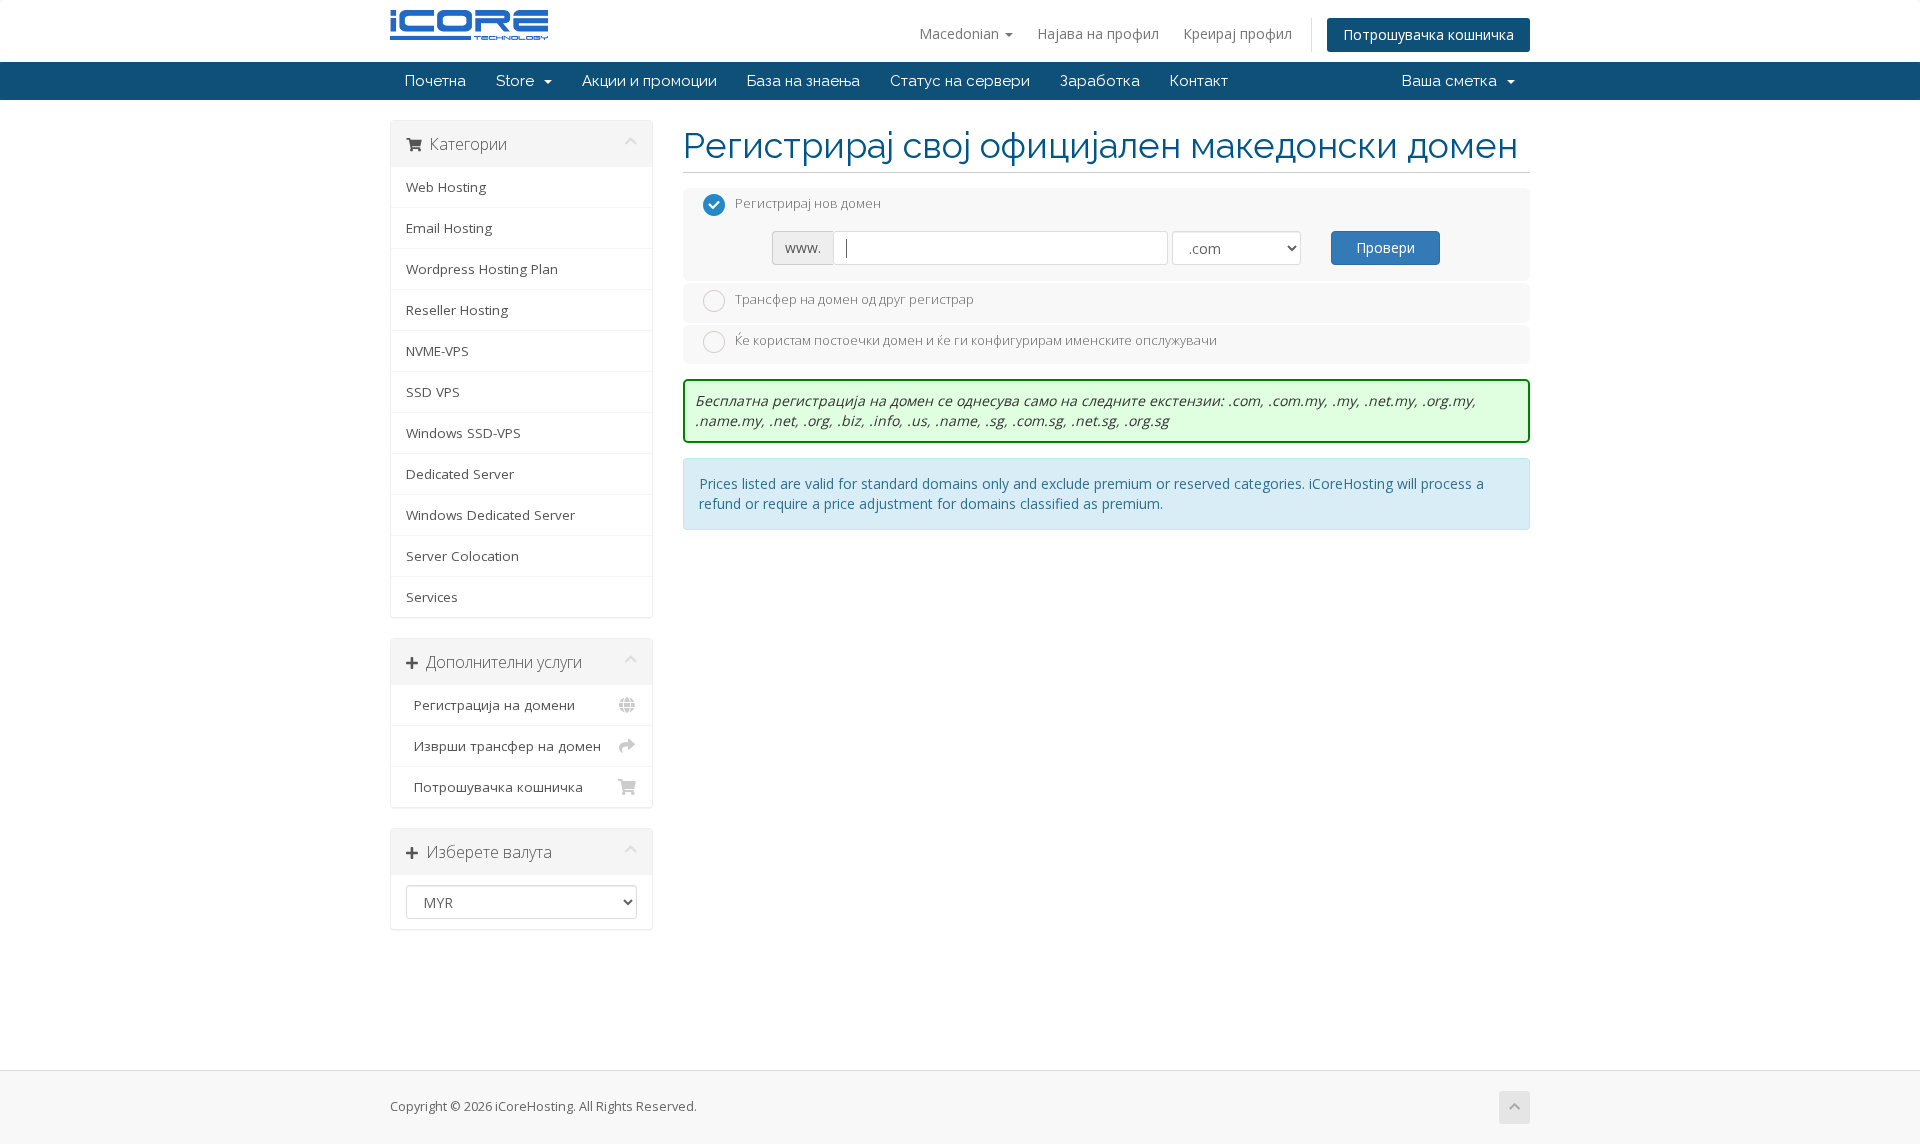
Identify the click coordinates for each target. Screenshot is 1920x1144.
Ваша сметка (1453, 81)
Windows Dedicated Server (490, 515)
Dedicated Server (460, 474)
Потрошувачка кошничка (1428, 34)
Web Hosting (446, 187)
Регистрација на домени (490, 705)
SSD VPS (433, 392)
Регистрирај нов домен (808, 204)
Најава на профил (1098, 33)
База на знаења (803, 81)
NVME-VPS (437, 351)
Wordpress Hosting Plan (482, 269)
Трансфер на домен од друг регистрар (854, 299)
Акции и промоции (649, 81)
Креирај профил (1237, 33)
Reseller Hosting (457, 310)
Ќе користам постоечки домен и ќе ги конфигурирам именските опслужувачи (976, 341)
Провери (1385, 247)
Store (519, 81)
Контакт (1199, 81)
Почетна (435, 81)
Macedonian (961, 33)
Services (432, 597)
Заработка (1100, 81)
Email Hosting (449, 228)
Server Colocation (462, 556)
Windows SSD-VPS (463, 433)
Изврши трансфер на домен (503, 746)
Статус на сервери (960, 81)
